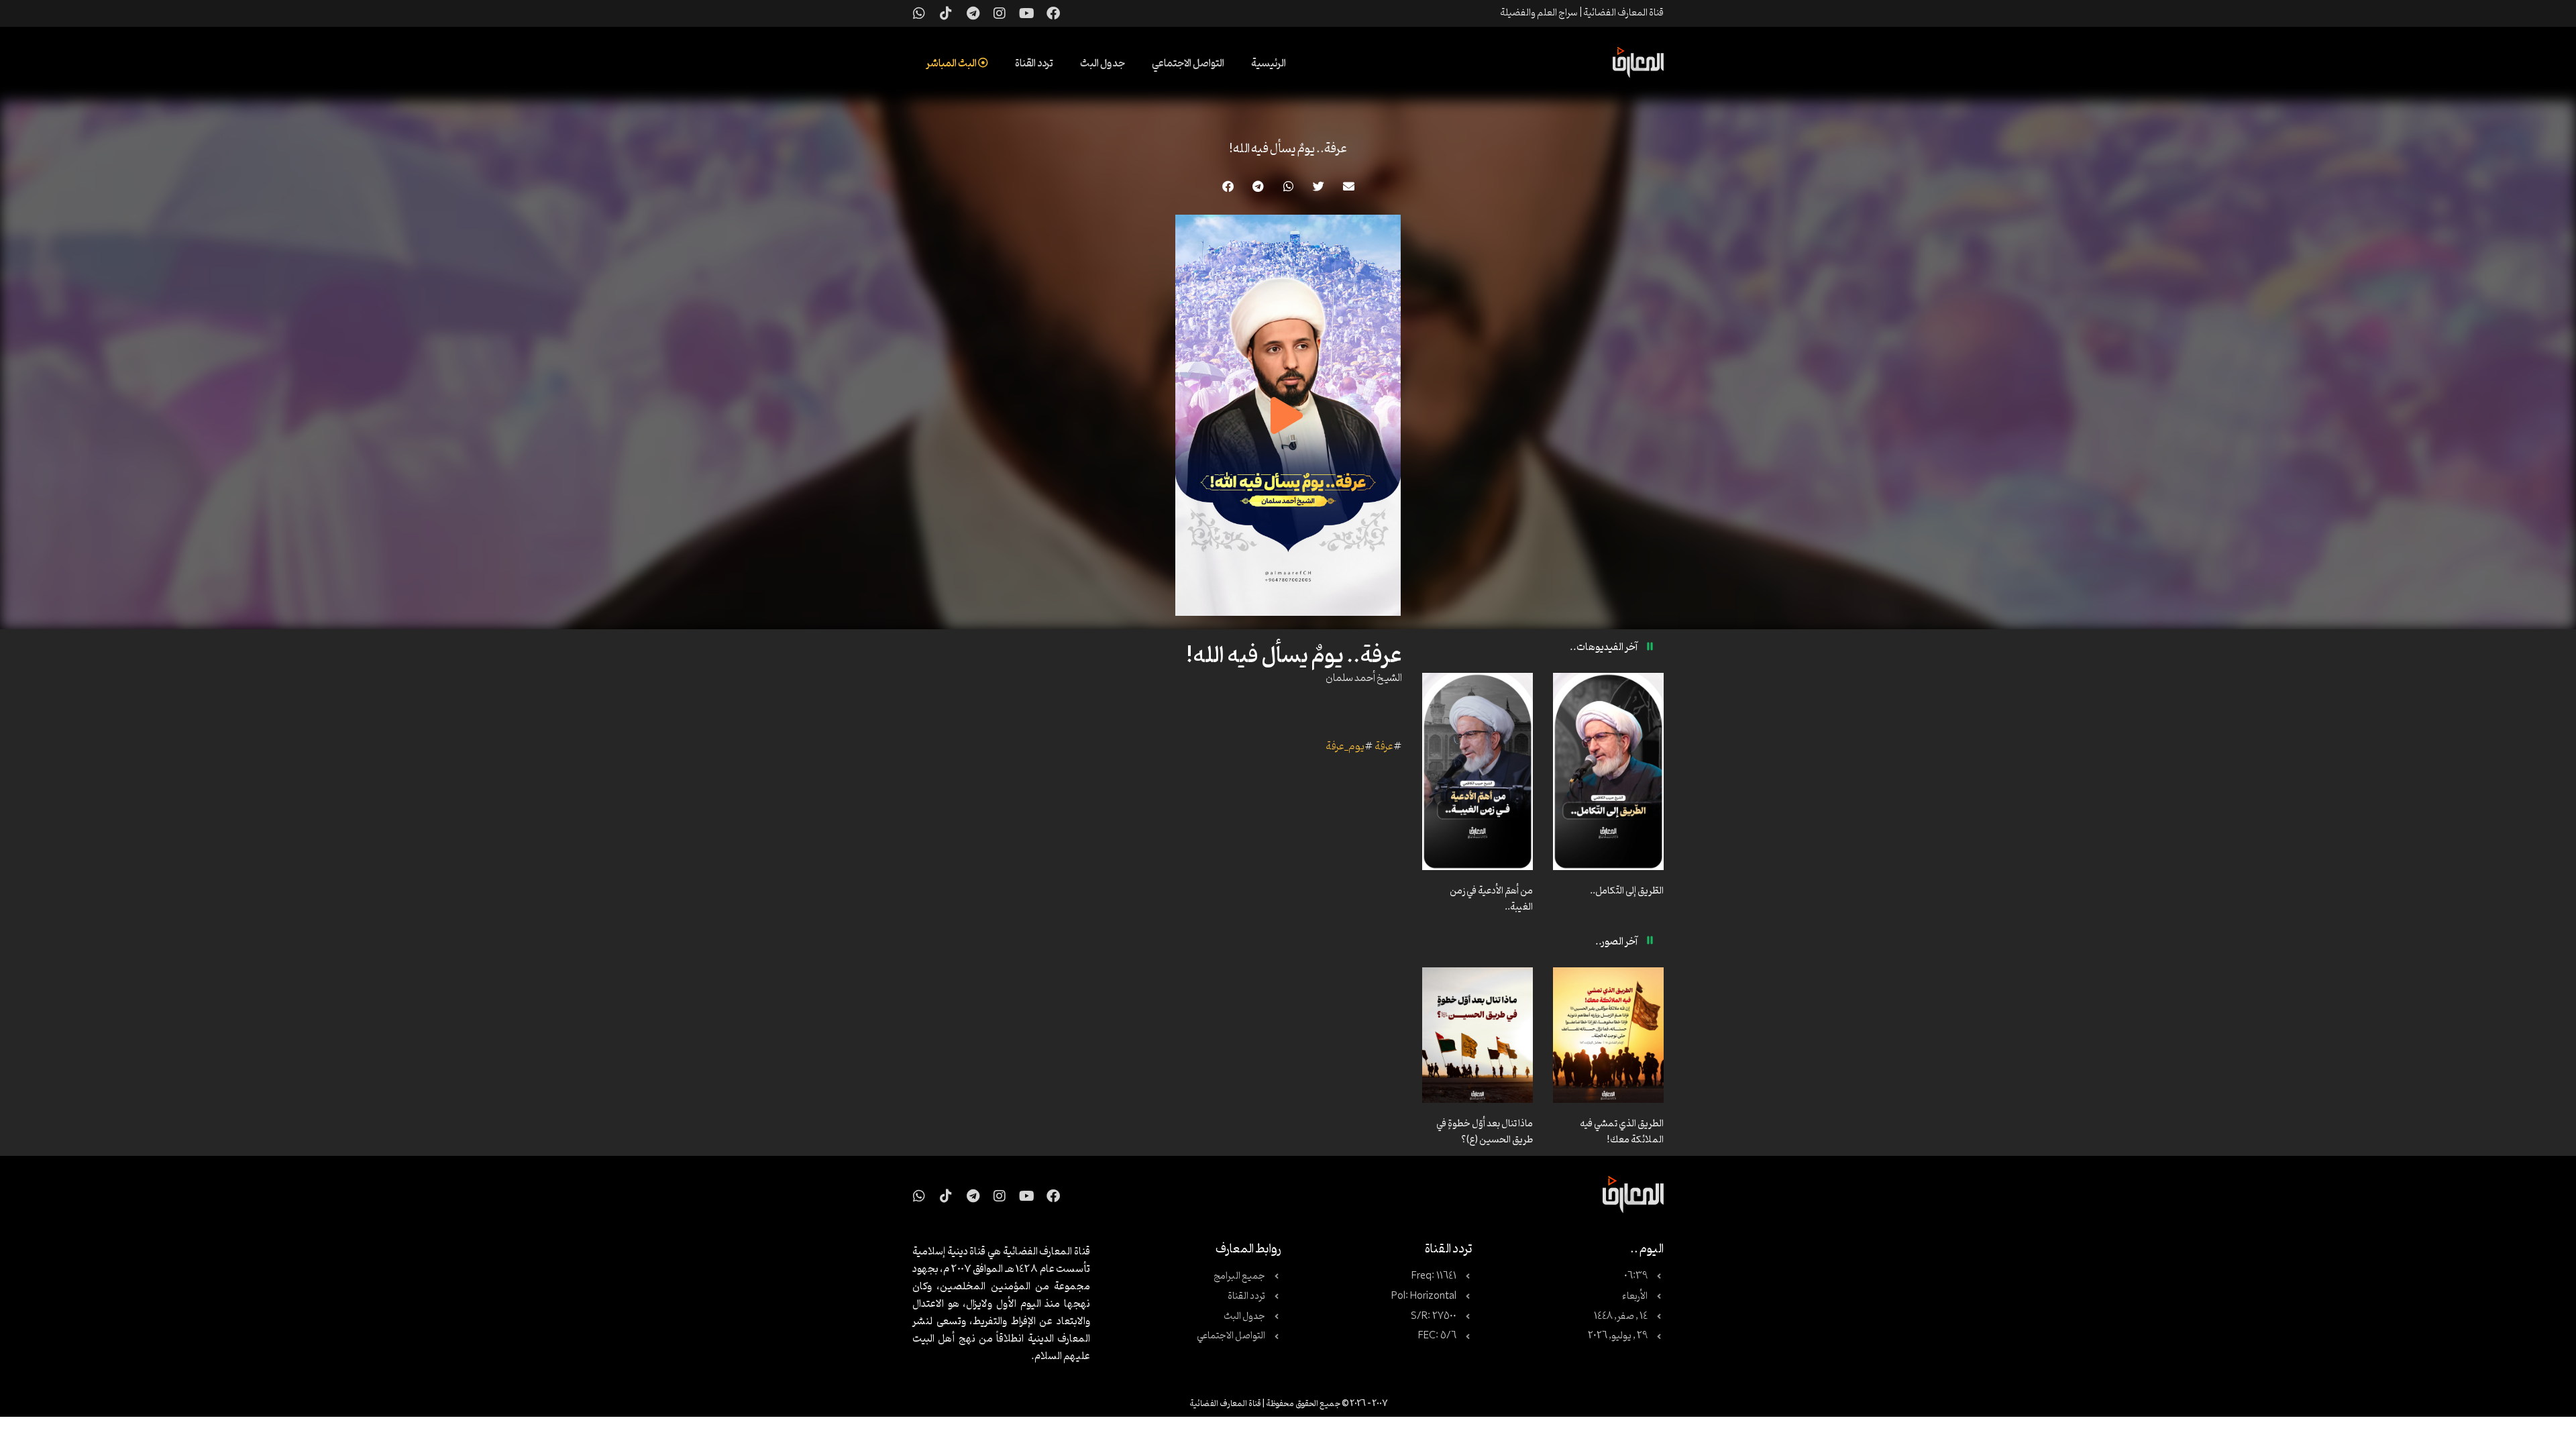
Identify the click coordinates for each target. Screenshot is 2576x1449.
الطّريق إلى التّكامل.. (1627, 891)
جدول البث (1103, 64)
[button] (1349, 186)
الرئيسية (1269, 64)
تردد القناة (1034, 64)
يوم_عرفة (1345, 747)
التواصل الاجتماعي (1188, 64)
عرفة (1384, 747)
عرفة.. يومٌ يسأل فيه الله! (1288, 149)
